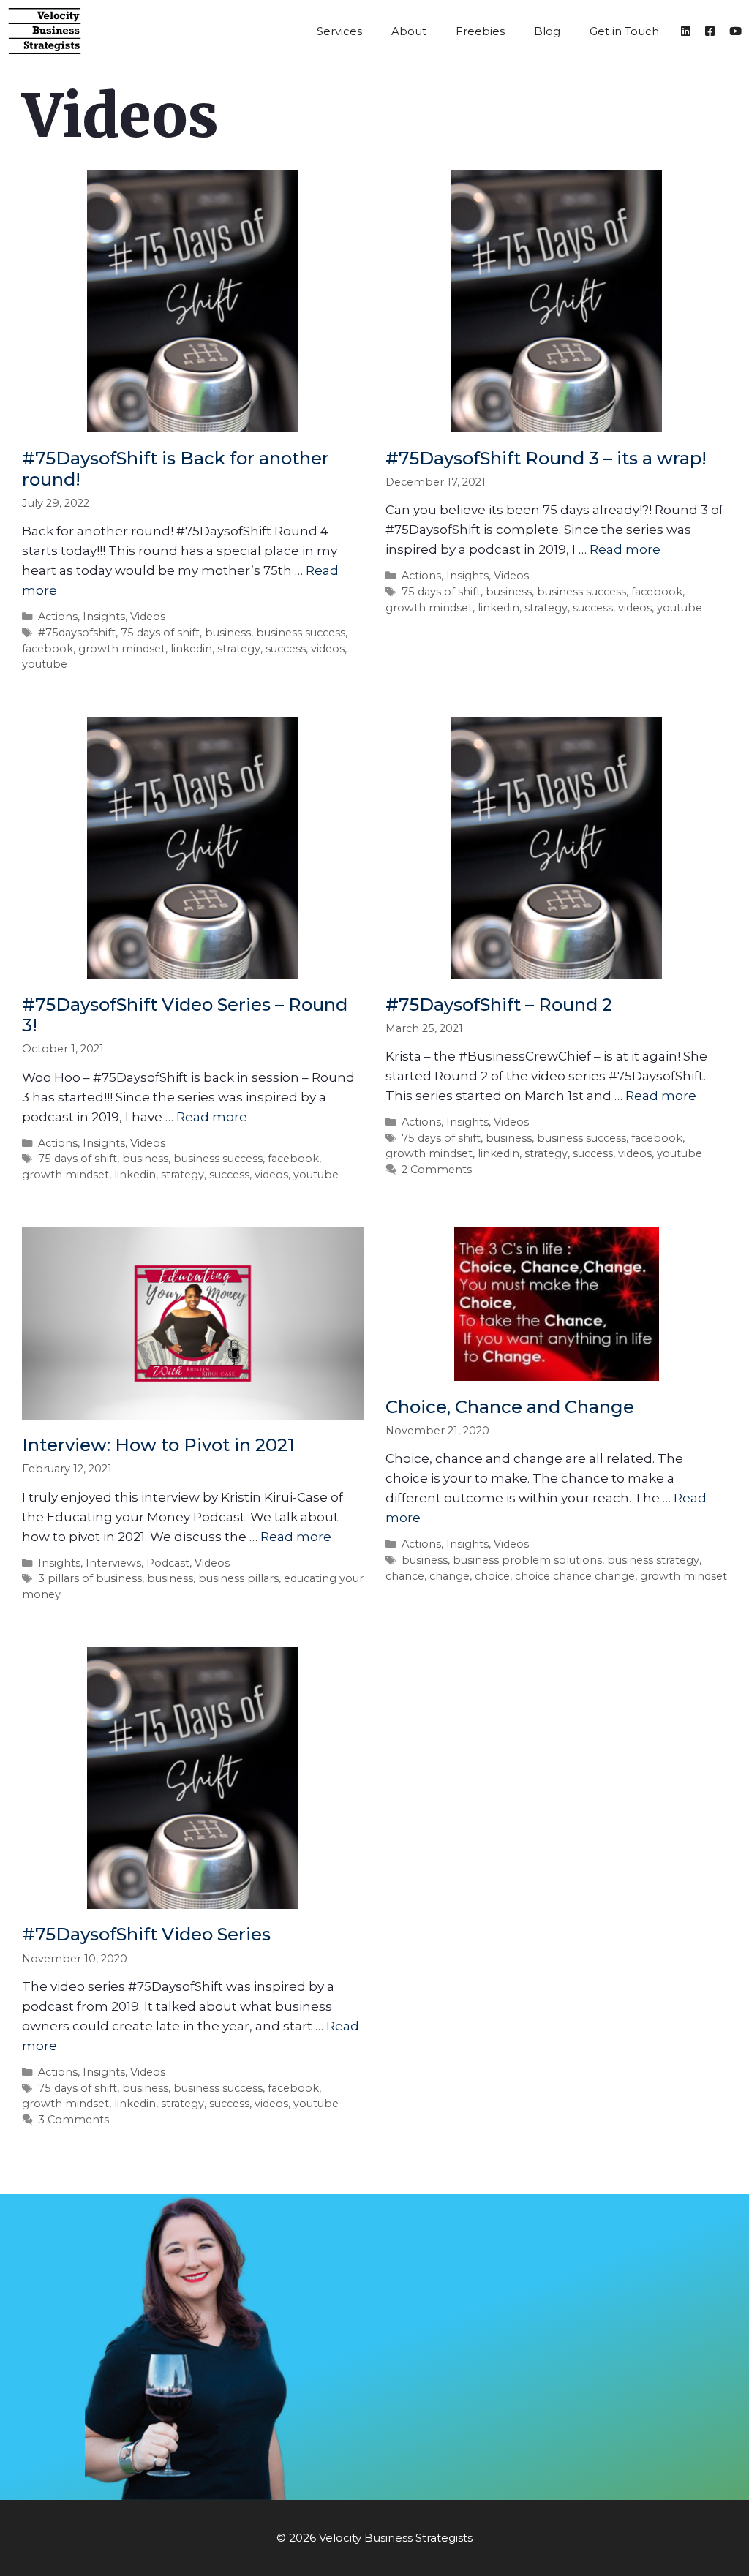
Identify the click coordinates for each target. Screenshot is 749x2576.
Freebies (480, 31)
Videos (148, 617)
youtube (45, 664)
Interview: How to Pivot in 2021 (158, 1445)
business (228, 633)
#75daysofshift (77, 633)
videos (328, 649)
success (286, 649)
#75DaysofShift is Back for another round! (176, 469)
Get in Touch (624, 31)
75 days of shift (160, 633)
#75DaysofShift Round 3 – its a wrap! (546, 458)
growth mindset (122, 649)
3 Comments (74, 2120)
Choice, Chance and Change (510, 1407)
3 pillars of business (90, 1578)
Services (339, 31)
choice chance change (575, 1576)
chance (405, 1576)
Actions (58, 617)
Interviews (113, 1563)
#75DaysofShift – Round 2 (499, 1005)
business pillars (238, 1578)
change (449, 1576)
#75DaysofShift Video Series (146, 1934)
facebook (48, 649)
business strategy (653, 1560)
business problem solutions (527, 1560)
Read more (625, 549)
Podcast (168, 1563)
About (409, 31)
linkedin (191, 649)
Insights (104, 617)
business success (301, 633)
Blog (547, 31)
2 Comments (437, 1170)
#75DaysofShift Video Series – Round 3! (185, 1015)
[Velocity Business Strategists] (48, 31)
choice (492, 1576)
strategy (239, 649)
